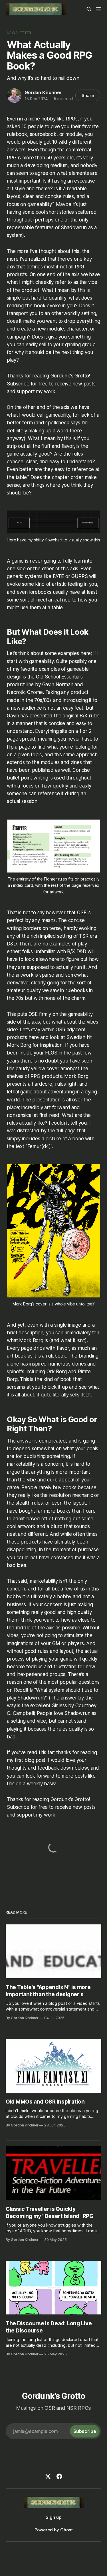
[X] (48, 2476)
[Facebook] (59, 2476)
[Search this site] (89, 9)
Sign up (53, 2517)
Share (88, 95)
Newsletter (19, 33)
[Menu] (99, 9)
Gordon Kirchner (43, 92)
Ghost (66, 2530)
